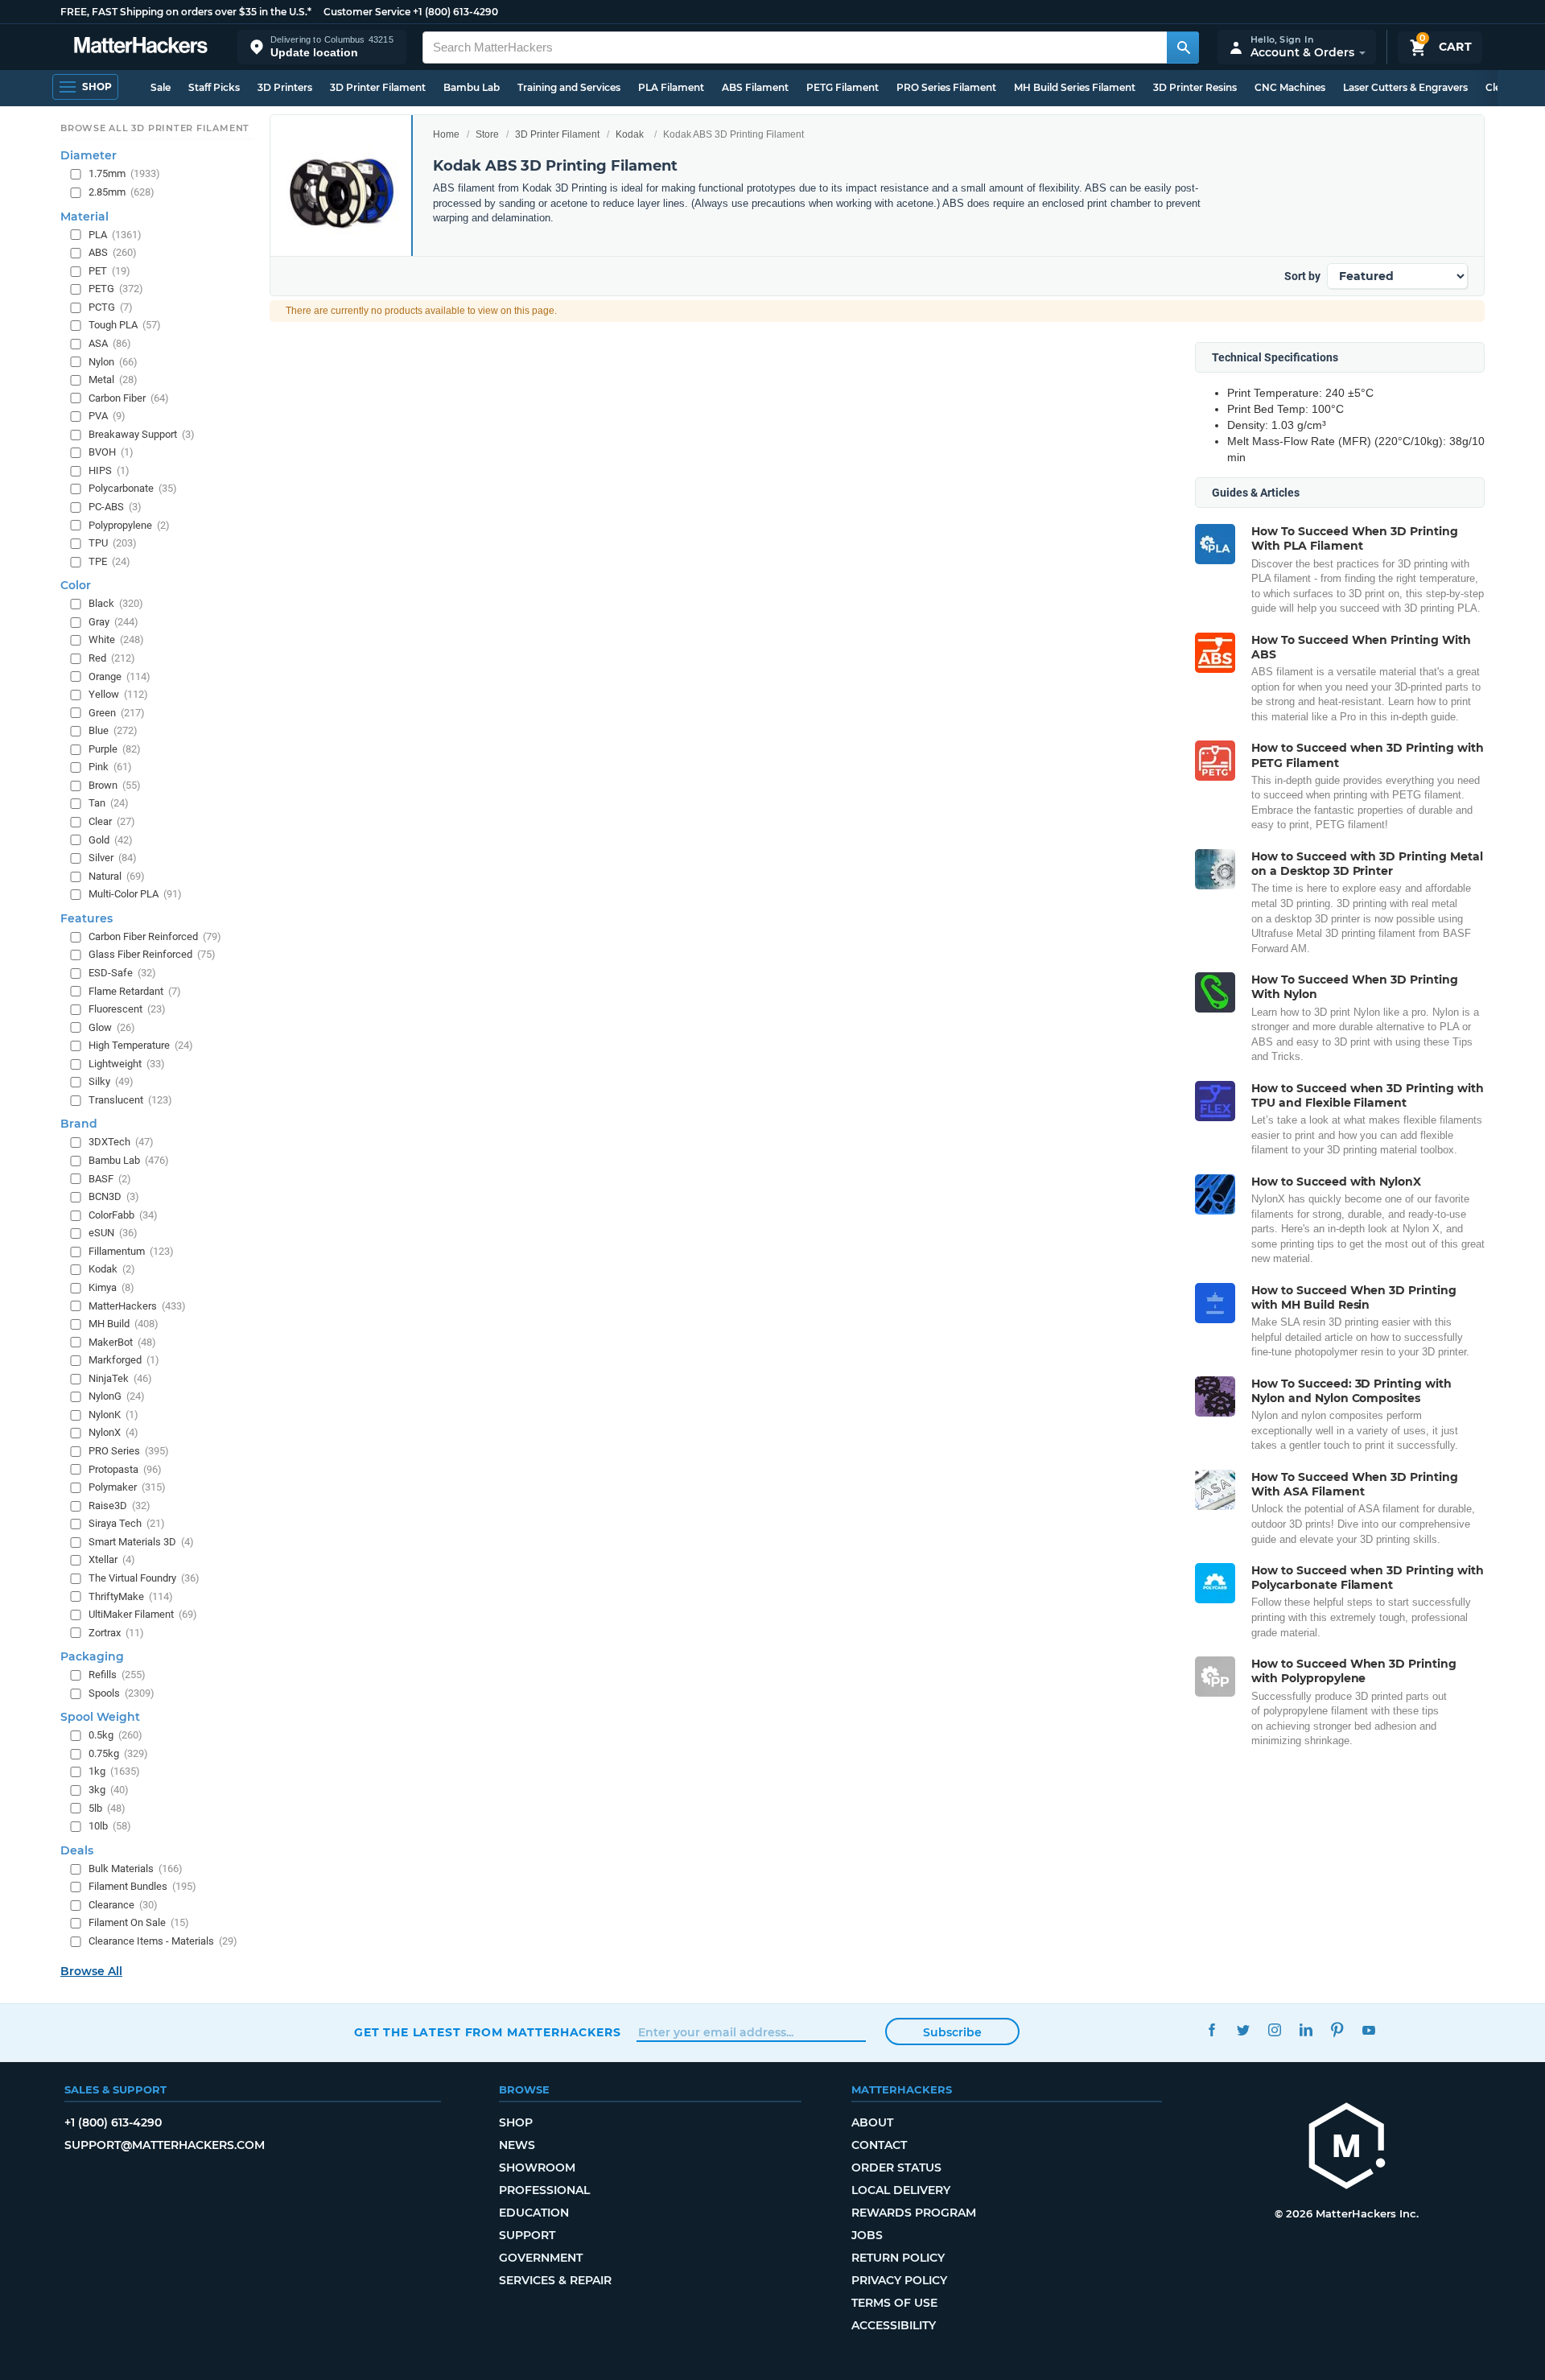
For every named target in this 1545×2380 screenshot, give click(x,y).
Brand (79, 1124)
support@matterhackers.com (165, 2145)
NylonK (113, 1415)
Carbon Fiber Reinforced (155, 936)
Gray (113, 622)
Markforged (124, 1360)
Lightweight (127, 1064)
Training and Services (569, 87)
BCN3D (114, 1196)
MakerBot (122, 1342)
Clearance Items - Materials (163, 1941)
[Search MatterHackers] (1183, 47)
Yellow (118, 694)
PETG (116, 289)
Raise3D (119, 1506)
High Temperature (141, 1045)
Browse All (91, 1971)
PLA (115, 235)
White (116, 640)
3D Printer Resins (1195, 87)
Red (112, 658)
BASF (110, 1179)
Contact (879, 2145)
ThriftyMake (131, 1596)
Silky (111, 1082)
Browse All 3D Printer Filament (155, 128)
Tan (109, 804)
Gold (111, 840)
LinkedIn (1306, 2030)
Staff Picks (214, 87)
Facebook (1211, 2030)
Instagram (1274, 2030)
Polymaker (127, 1487)
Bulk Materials (136, 1869)
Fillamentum (131, 1251)
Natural (117, 876)
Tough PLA (125, 326)
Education (534, 2213)
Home (446, 134)
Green (117, 713)
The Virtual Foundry (144, 1578)
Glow (112, 1027)
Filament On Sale (139, 1923)
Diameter (89, 156)
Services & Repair (555, 2280)
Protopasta (125, 1469)
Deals (77, 1850)
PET (109, 271)
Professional (544, 2190)
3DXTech (121, 1143)
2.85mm (122, 192)
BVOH (111, 453)
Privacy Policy (899, 2280)
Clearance (123, 1905)
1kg (114, 1772)
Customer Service (367, 12)
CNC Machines (1290, 87)
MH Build (124, 1324)
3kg (109, 1790)
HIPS (109, 470)
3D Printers (285, 87)
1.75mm (124, 174)
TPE (109, 561)
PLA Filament (671, 87)
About (872, 2122)
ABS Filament (755, 87)
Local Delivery (901, 2190)
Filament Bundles (142, 1887)
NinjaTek (120, 1378)
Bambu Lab (472, 87)
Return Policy (898, 2258)
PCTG (111, 307)
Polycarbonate (133, 489)
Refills (117, 1675)
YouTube (1368, 2030)
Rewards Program (914, 2213)
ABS (113, 252)
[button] (322, 47)
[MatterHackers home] (141, 47)
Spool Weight (100, 1718)
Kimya (111, 1287)
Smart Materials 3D (141, 1542)
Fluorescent (127, 1009)
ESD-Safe (122, 973)
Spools (122, 1693)
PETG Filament (843, 87)
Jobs (867, 2235)
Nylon (113, 362)
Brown (115, 785)
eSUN (113, 1233)
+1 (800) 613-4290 (455, 12)
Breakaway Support (142, 434)
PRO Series (129, 1451)
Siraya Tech (127, 1524)
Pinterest (1337, 2030)
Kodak (630, 134)
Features (87, 918)
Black (116, 604)
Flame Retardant (135, 991)
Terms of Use (894, 2303)
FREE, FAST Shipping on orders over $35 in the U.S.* (186, 12)
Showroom (537, 2168)
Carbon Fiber (129, 398)
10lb (110, 1826)
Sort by (1302, 276)
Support (527, 2235)
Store (487, 134)
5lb (107, 1808)
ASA (110, 343)
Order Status (896, 2168)
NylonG (117, 1397)
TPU (113, 543)
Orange (119, 676)
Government (541, 2258)
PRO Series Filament (946, 87)
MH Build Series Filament (1075, 87)
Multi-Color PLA (135, 895)
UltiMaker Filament (143, 1614)
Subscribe (952, 2032)
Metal (113, 379)
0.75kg (118, 1753)
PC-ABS (115, 507)
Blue (113, 730)
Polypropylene (129, 525)
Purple (115, 749)
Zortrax (116, 1633)
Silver (113, 858)
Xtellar (112, 1560)
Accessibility (894, 2325)
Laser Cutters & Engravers (1405, 87)
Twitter (1243, 2030)
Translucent (130, 1100)
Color (76, 586)
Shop (516, 2122)
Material (84, 217)
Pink (110, 767)
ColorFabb (123, 1215)
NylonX (113, 1433)
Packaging (92, 1656)
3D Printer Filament (378, 87)
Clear (112, 821)
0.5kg (115, 1736)
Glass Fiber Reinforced (152, 955)
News (517, 2145)
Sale (161, 87)
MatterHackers (137, 1306)
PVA (107, 416)
